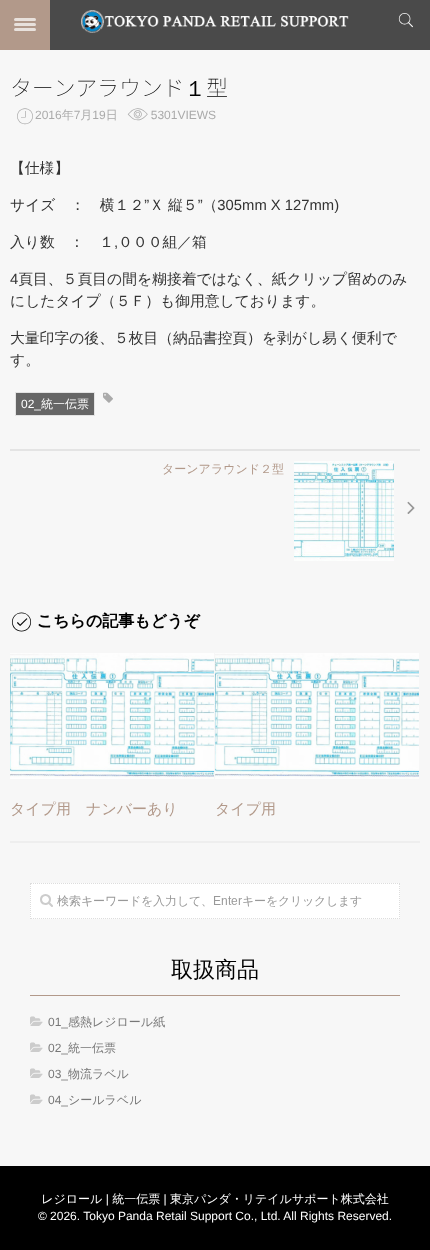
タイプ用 (245, 809)
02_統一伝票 (55, 404)
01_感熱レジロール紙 (106, 1022)
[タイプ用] (317, 716)
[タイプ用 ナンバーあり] (112, 716)
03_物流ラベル (88, 1074)
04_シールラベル (94, 1100)
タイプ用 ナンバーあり (94, 809)
